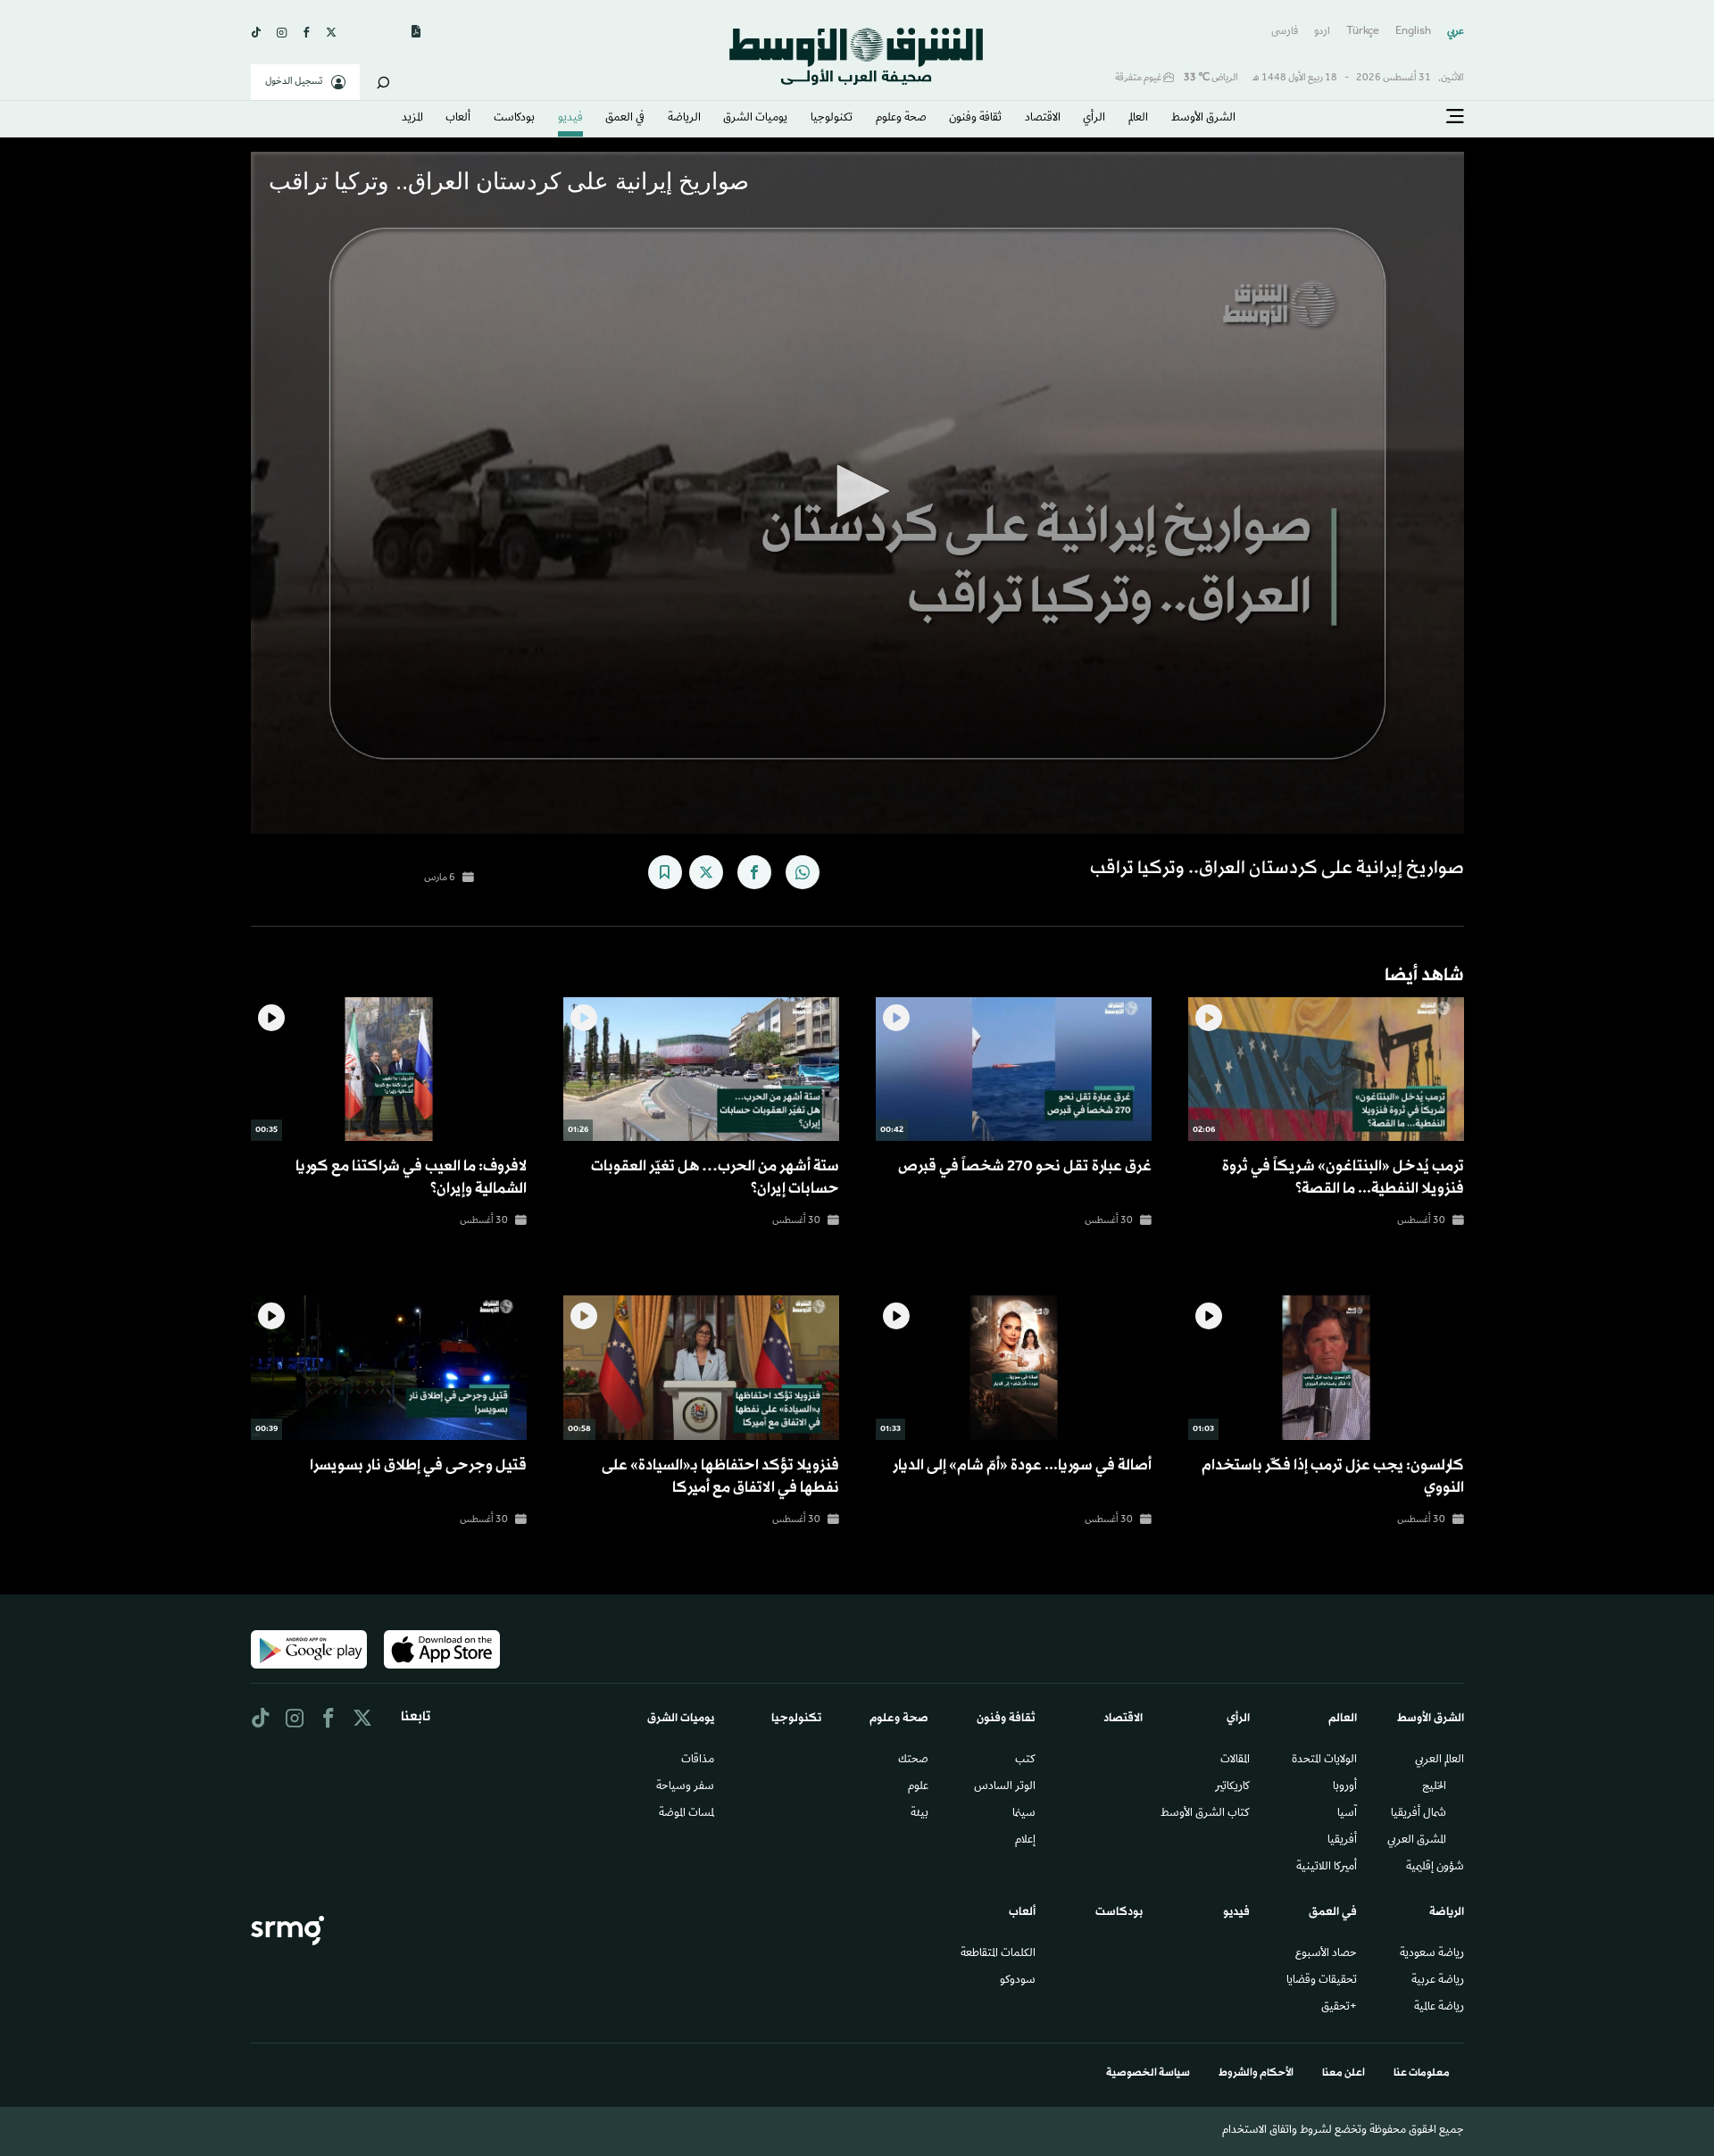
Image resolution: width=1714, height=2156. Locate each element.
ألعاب (458, 119)
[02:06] (1326, 1069)
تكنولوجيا (832, 119)
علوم (918, 1787)
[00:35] (389, 1069)
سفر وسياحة (685, 1787)
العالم (1138, 119)
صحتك (913, 1761)
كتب (1025, 1761)
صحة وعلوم (901, 119)
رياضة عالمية (1439, 2008)
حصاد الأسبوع (1326, 1954)
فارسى (1285, 32)
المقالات (1235, 1761)
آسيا (1347, 1814)
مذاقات (698, 1761)
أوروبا (1345, 1787)
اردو (1322, 32)
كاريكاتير (1232, 1787)
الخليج (1434, 1787)
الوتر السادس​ (1005, 1787)
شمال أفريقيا (1419, 1814)
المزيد (412, 119)
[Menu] (1455, 117)
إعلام (1025, 1841)
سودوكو (1018, 1981)
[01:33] (1014, 1368)
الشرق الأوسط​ (1203, 119)
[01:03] (1326, 1368)
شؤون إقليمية (1435, 1868)
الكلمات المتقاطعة (998, 1954)
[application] (857, 493)
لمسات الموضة (686, 1814)
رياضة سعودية (1432, 1954)
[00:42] (1014, 1069)
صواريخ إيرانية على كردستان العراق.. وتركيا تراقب (1277, 869)
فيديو (570, 119)
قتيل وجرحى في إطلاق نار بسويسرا (418, 1465)
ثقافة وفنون (975, 119)
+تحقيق (1339, 2008)
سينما (1024, 1814)
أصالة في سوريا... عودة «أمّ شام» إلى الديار (1022, 1465)
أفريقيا (1342, 1841)
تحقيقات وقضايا (1322, 1981)
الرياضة (684, 119)
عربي (1456, 32)
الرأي (1094, 119)
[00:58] (701, 1368)
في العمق (625, 119)
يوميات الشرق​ (755, 119)
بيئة (919, 1814)
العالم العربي (1439, 1761)
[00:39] (389, 1368)
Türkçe (1363, 32)
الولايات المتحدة (1324, 1761)
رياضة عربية (1438, 1981)
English (1413, 32)
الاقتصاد (1043, 119)
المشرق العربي (1417, 1841)
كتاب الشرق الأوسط (1205, 1814)
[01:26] (701, 1069)
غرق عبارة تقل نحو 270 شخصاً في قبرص (1025, 1166)
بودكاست (514, 119)
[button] (857, 491)
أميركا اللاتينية (1327, 1868)
